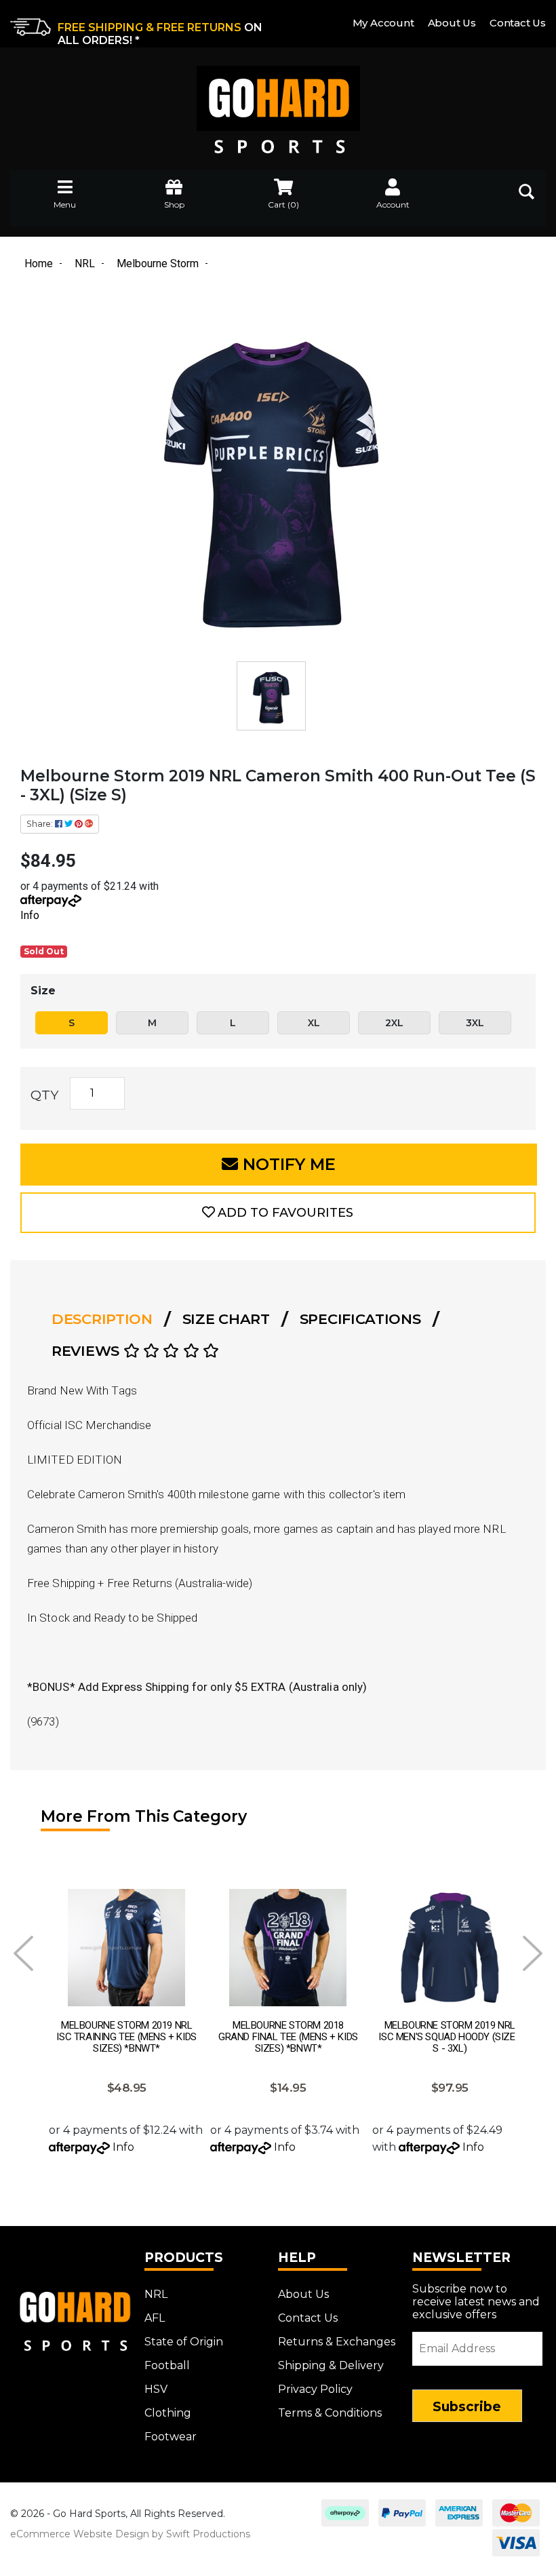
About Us (452, 23)
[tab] (106, 1319)
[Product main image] (271, 475)
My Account (383, 23)
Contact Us (518, 23)
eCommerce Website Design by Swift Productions (130, 2534)
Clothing (168, 2413)
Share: (41, 824)
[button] (278, 1213)
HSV (156, 2389)
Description (102, 1319)
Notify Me (287, 1164)
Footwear (171, 2437)
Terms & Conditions (330, 2413)
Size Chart (226, 1319)
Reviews (87, 1351)
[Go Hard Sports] (278, 100)
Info (30, 915)
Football (167, 2365)
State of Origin (184, 2342)
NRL (156, 2294)
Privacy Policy (315, 2389)
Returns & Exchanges (337, 2342)
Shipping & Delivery (331, 2365)
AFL (155, 2318)
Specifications (360, 1319)
